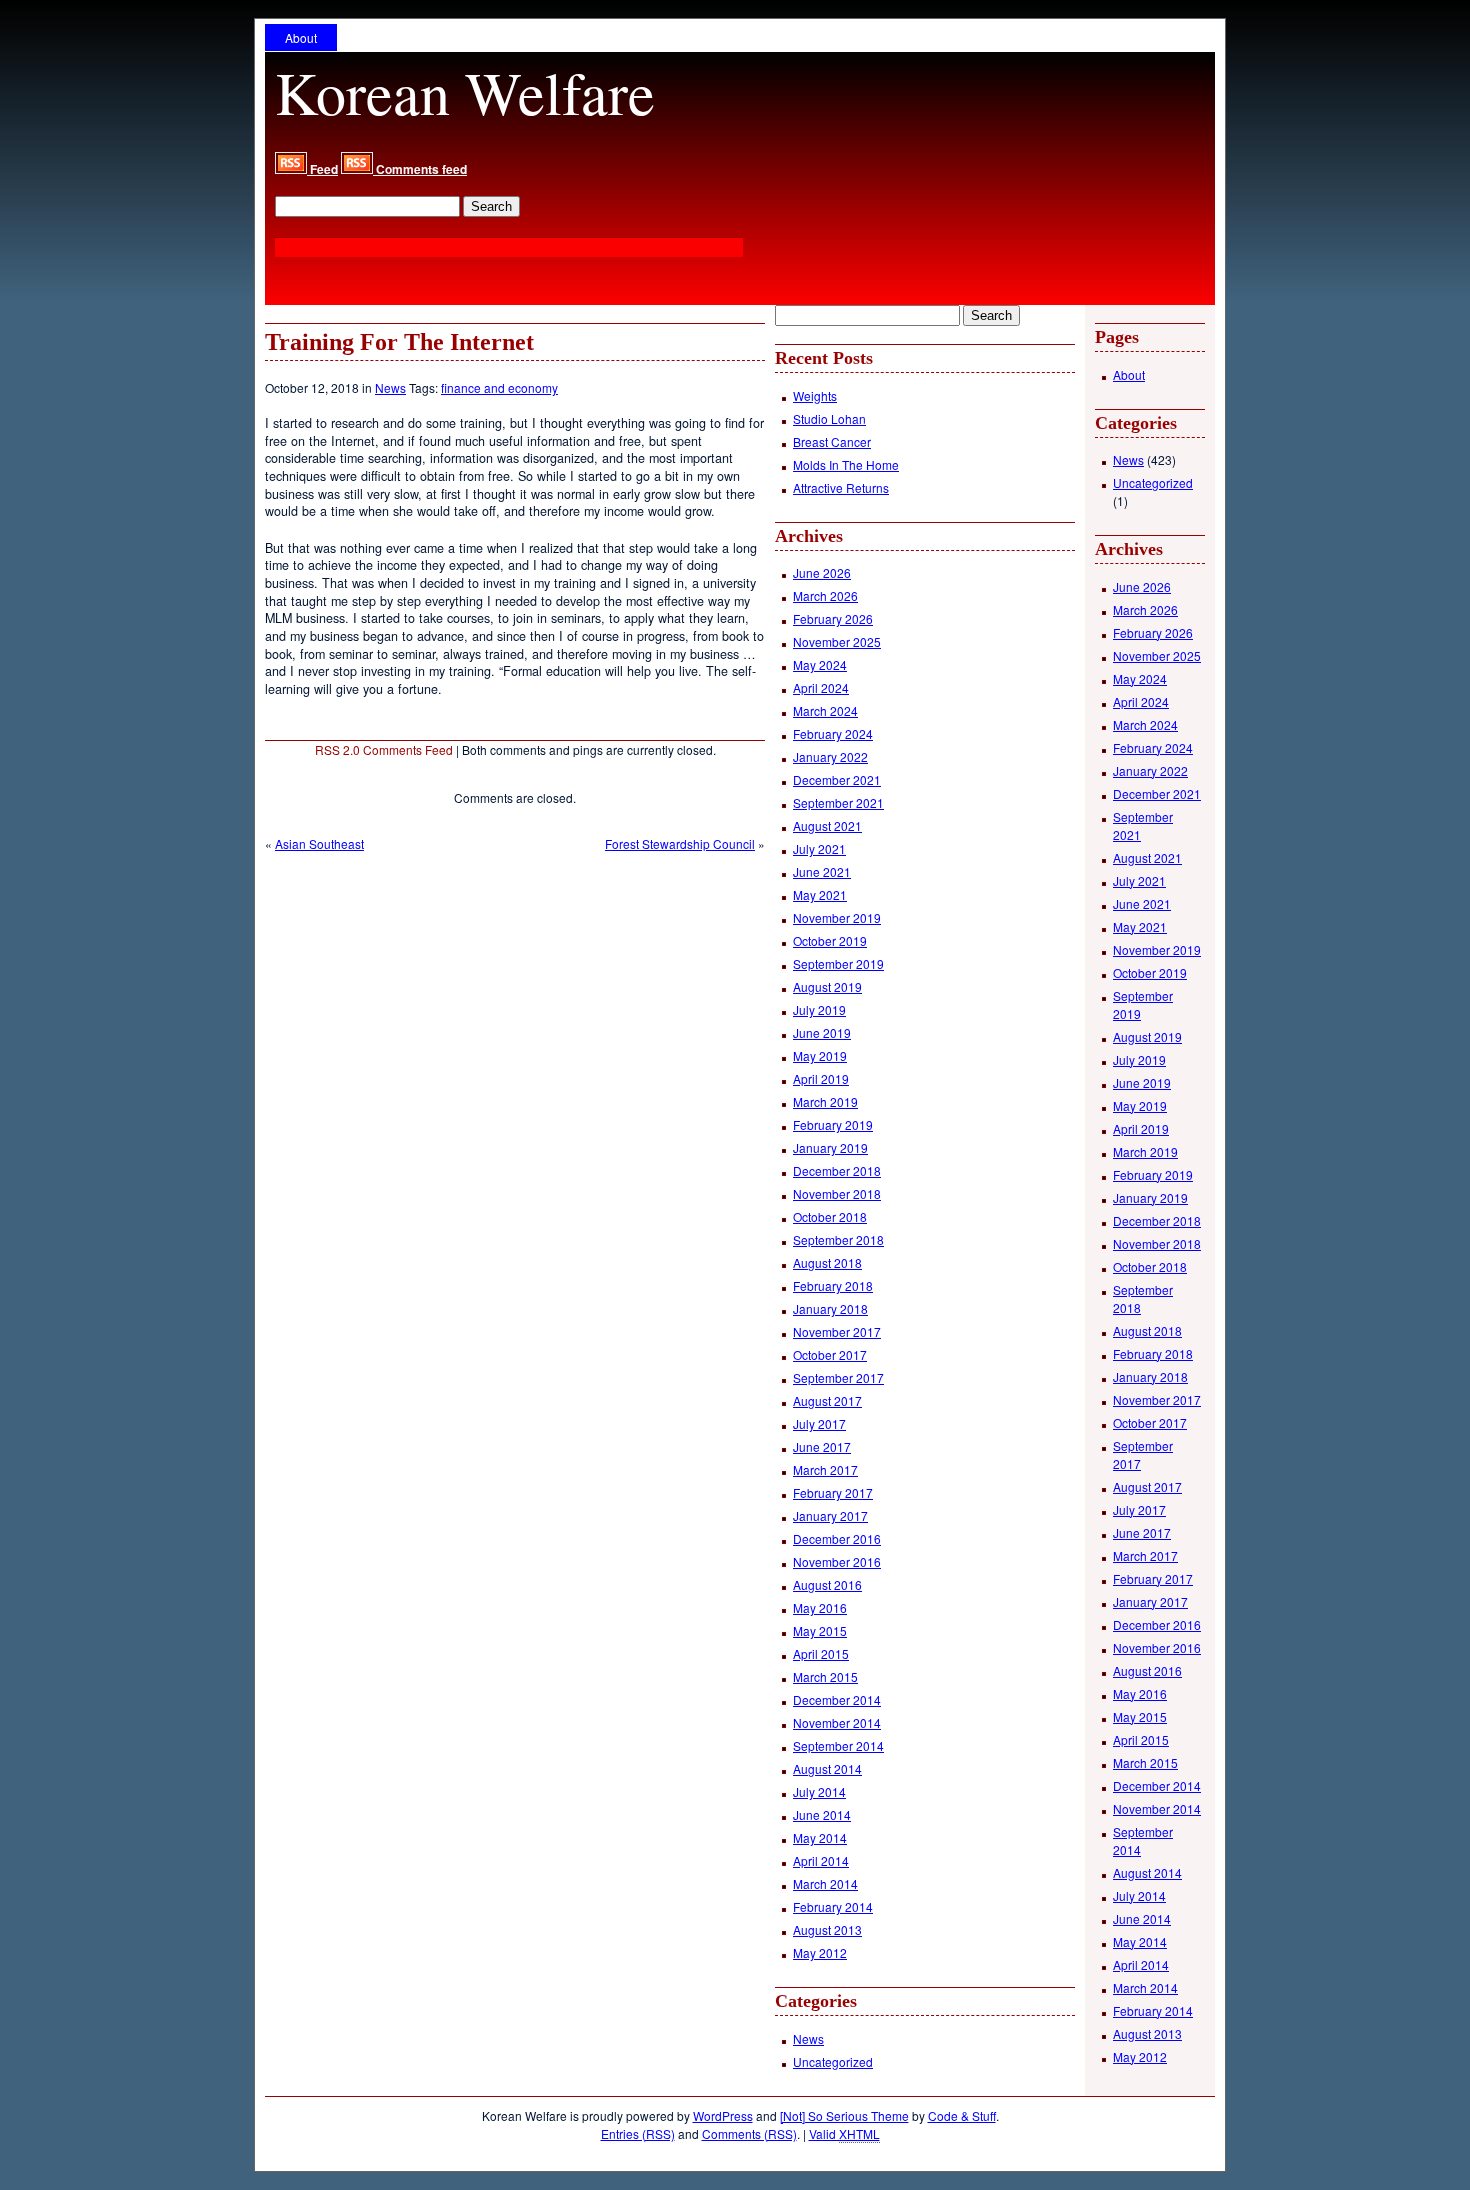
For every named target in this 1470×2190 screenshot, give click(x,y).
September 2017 (838, 1377)
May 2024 (820, 664)
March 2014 (825, 1883)
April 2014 (821, 1860)
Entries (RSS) (638, 2133)
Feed (322, 169)
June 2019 (822, 1032)
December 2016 (837, 1538)
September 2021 (838, 802)
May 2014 (820, 1837)
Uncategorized (833, 2061)
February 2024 (833, 733)
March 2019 (825, 1101)
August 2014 (827, 1768)
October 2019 (830, 940)
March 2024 (825, 710)
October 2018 (830, 1216)
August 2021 (827, 825)
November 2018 (837, 1193)
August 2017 (827, 1400)
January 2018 (830, 1308)
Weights (815, 395)
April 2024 (821, 687)
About (301, 37)
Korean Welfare (465, 92)
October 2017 (830, 1354)
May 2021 (820, 894)
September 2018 (838, 1239)
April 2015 (821, 1653)
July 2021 (819, 848)
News (390, 387)
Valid (844, 2133)
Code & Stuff (962, 2115)
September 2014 (838, 1745)
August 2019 (827, 986)
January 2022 (830, 756)
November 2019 (837, 917)
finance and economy (499, 387)
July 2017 (819, 1423)
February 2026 (833, 618)
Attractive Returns (841, 487)
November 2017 (837, 1331)
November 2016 (837, 1561)
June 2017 (822, 1446)
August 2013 (827, 1929)
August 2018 (827, 1262)
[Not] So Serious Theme (844, 2115)
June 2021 (822, 871)
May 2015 (820, 1630)
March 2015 (825, 1676)
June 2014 (822, 1814)
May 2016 (820, 1607)
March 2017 (825, 1469)
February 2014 (833, 1906)
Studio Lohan (829, 418)
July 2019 (819, 1009)
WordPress (723, 2115)
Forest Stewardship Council (680, 843)
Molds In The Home (846, 464)
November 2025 (837, 641)
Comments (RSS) (749, 2133)
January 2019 (830, 1147)
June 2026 (822, 572)
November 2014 (837, 1722)
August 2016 (827, 1584)
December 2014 (837, 1699)
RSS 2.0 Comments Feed (384, 749)
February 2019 (833, 1124)
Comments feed (420, 169)
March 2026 (825, 595)
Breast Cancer (832, 441)
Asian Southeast (319, 843)
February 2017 (833, 1492)
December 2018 (837, 1170)
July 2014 (819, 1791)
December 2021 (837, 779)
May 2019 (820, 1055)
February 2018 (833, 1285)
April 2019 (821, 1078)
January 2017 (830, 1515)
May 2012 (820, 1952)
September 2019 (838, 963)
